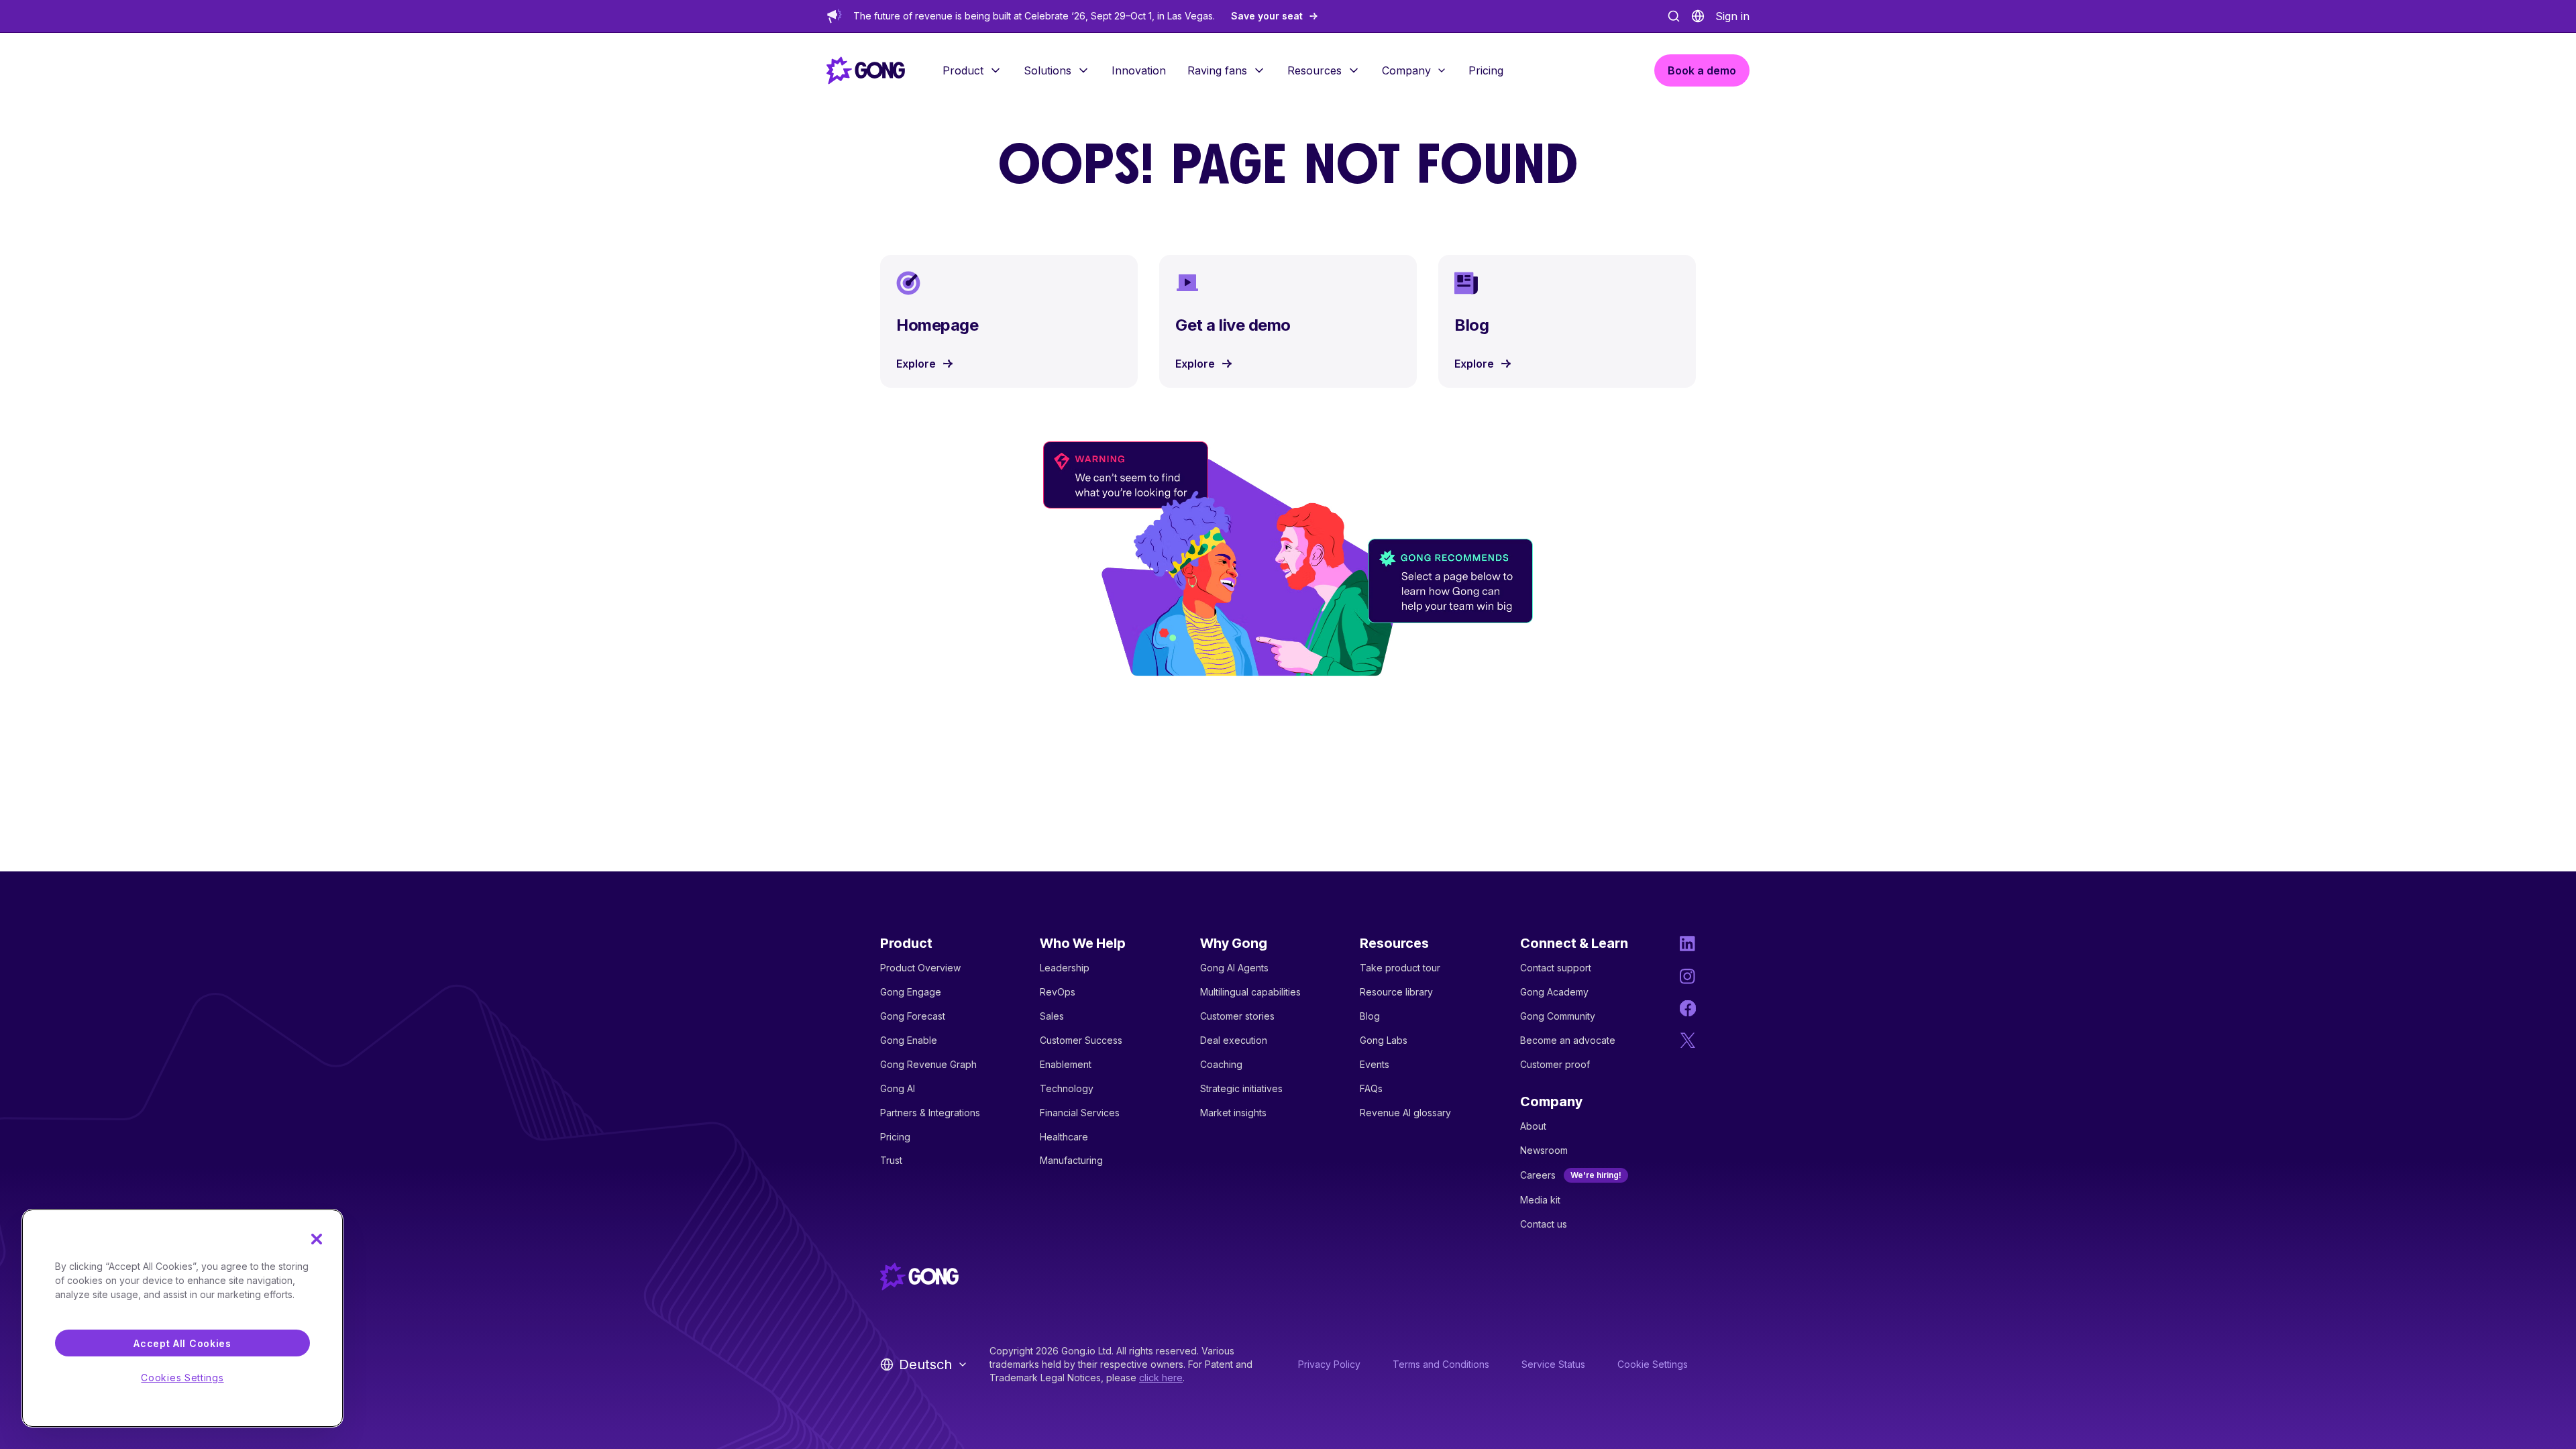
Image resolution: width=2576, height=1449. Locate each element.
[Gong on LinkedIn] (1688, 944)
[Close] (317, 1239)
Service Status (1553, 1364)
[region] (182, 1318)
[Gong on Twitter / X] (1688, 1040)
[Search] (1674, 16)
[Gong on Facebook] (1688, 1008)
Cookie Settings (1653, 1364)
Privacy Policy (1329, 1364)
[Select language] (1698, 16)
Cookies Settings (182, 1378)
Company (1406, 70)
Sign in (1732, 16)
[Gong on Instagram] (1688, 976)
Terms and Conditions (1441, 1364)
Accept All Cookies (182, 1343)
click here (1161, 1378)
